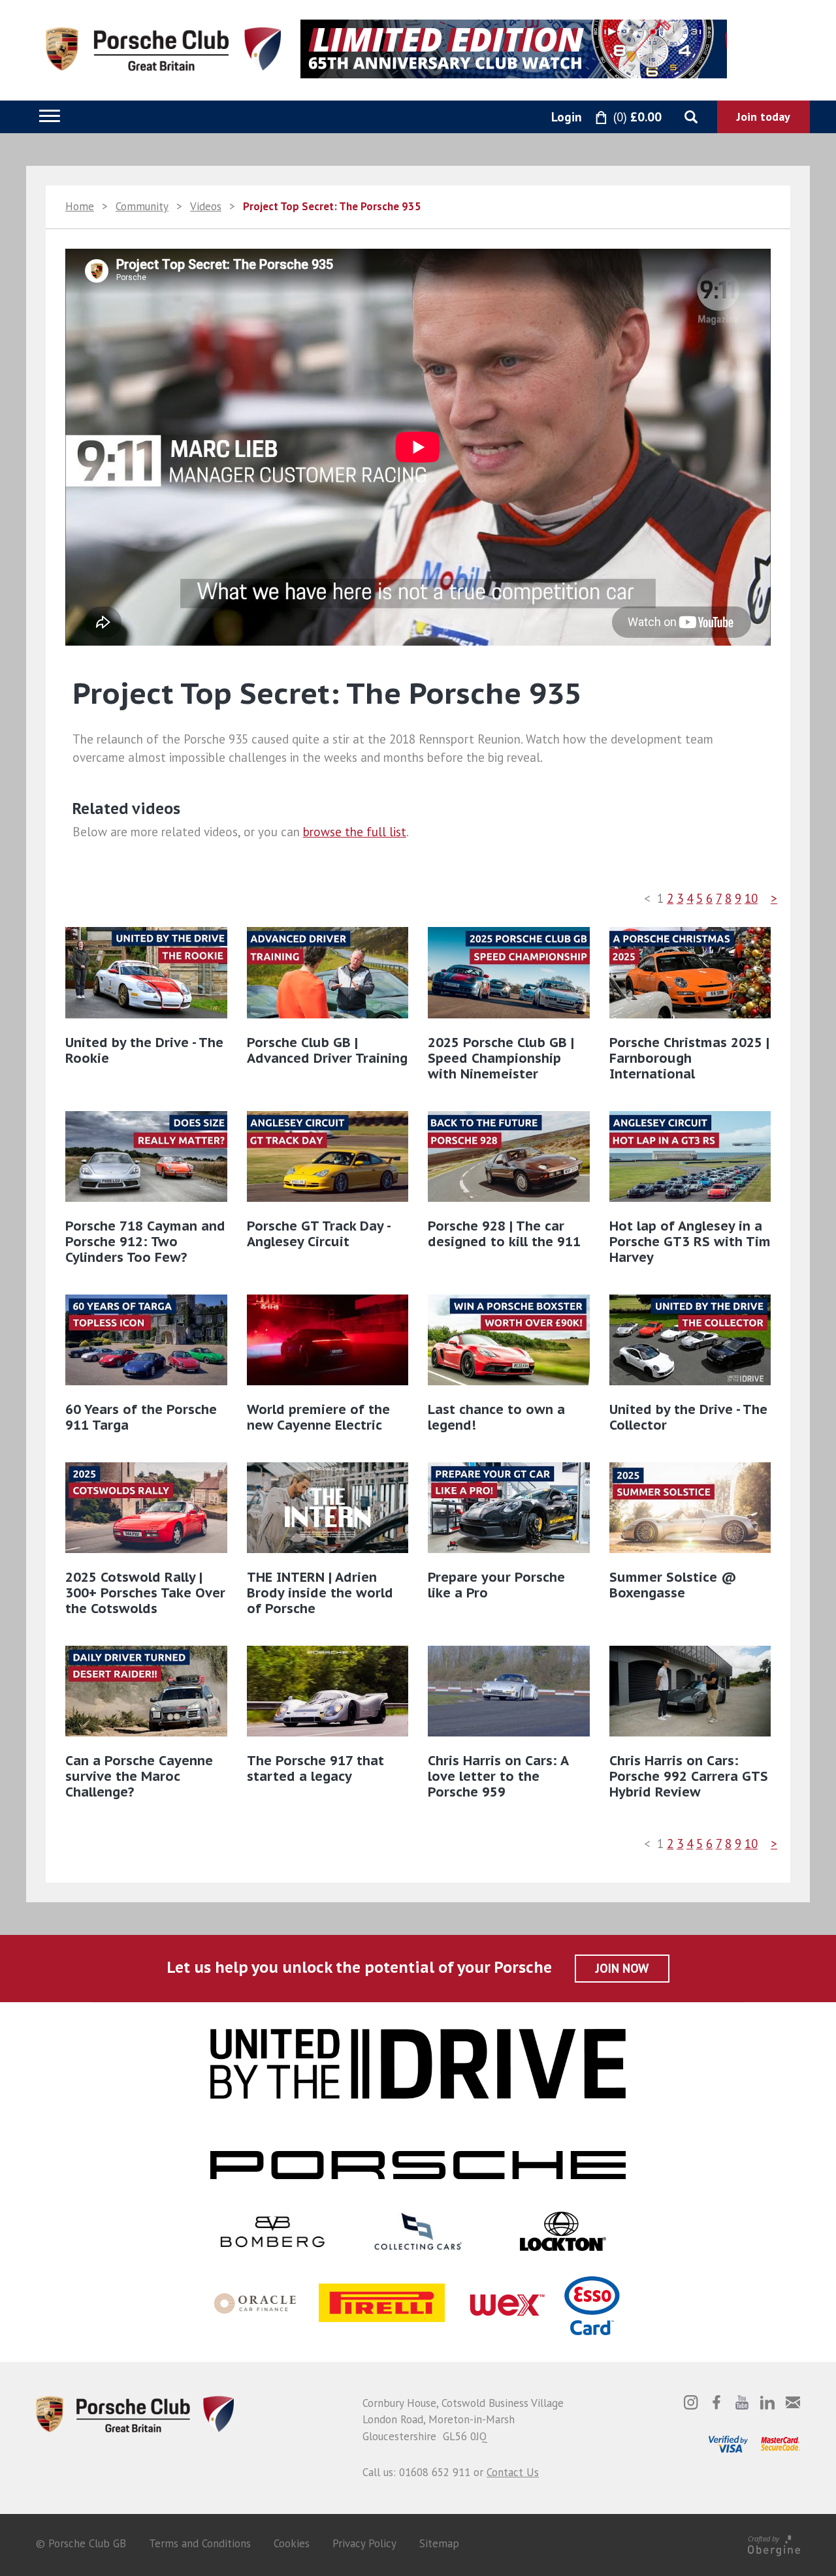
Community (142, 206)
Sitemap (439, 2543)
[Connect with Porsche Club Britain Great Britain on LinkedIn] (767, 2402)
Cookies (292, 2543)
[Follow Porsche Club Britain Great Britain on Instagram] (691, 2402)
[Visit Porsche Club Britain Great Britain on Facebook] (716, 2402)
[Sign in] (552, 118)
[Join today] (764, 117)
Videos (206, 206)
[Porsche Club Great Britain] (163, 48)
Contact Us (513, 2472)
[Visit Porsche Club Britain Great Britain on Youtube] (742, 2402)
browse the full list (355, 832)
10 (751, 898)
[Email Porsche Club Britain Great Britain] (793, 2402)
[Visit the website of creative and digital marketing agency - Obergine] (774, 2543)
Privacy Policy (364, 2543)
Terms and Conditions (200, 2543)
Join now (622, 1968)
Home (80, 206)
